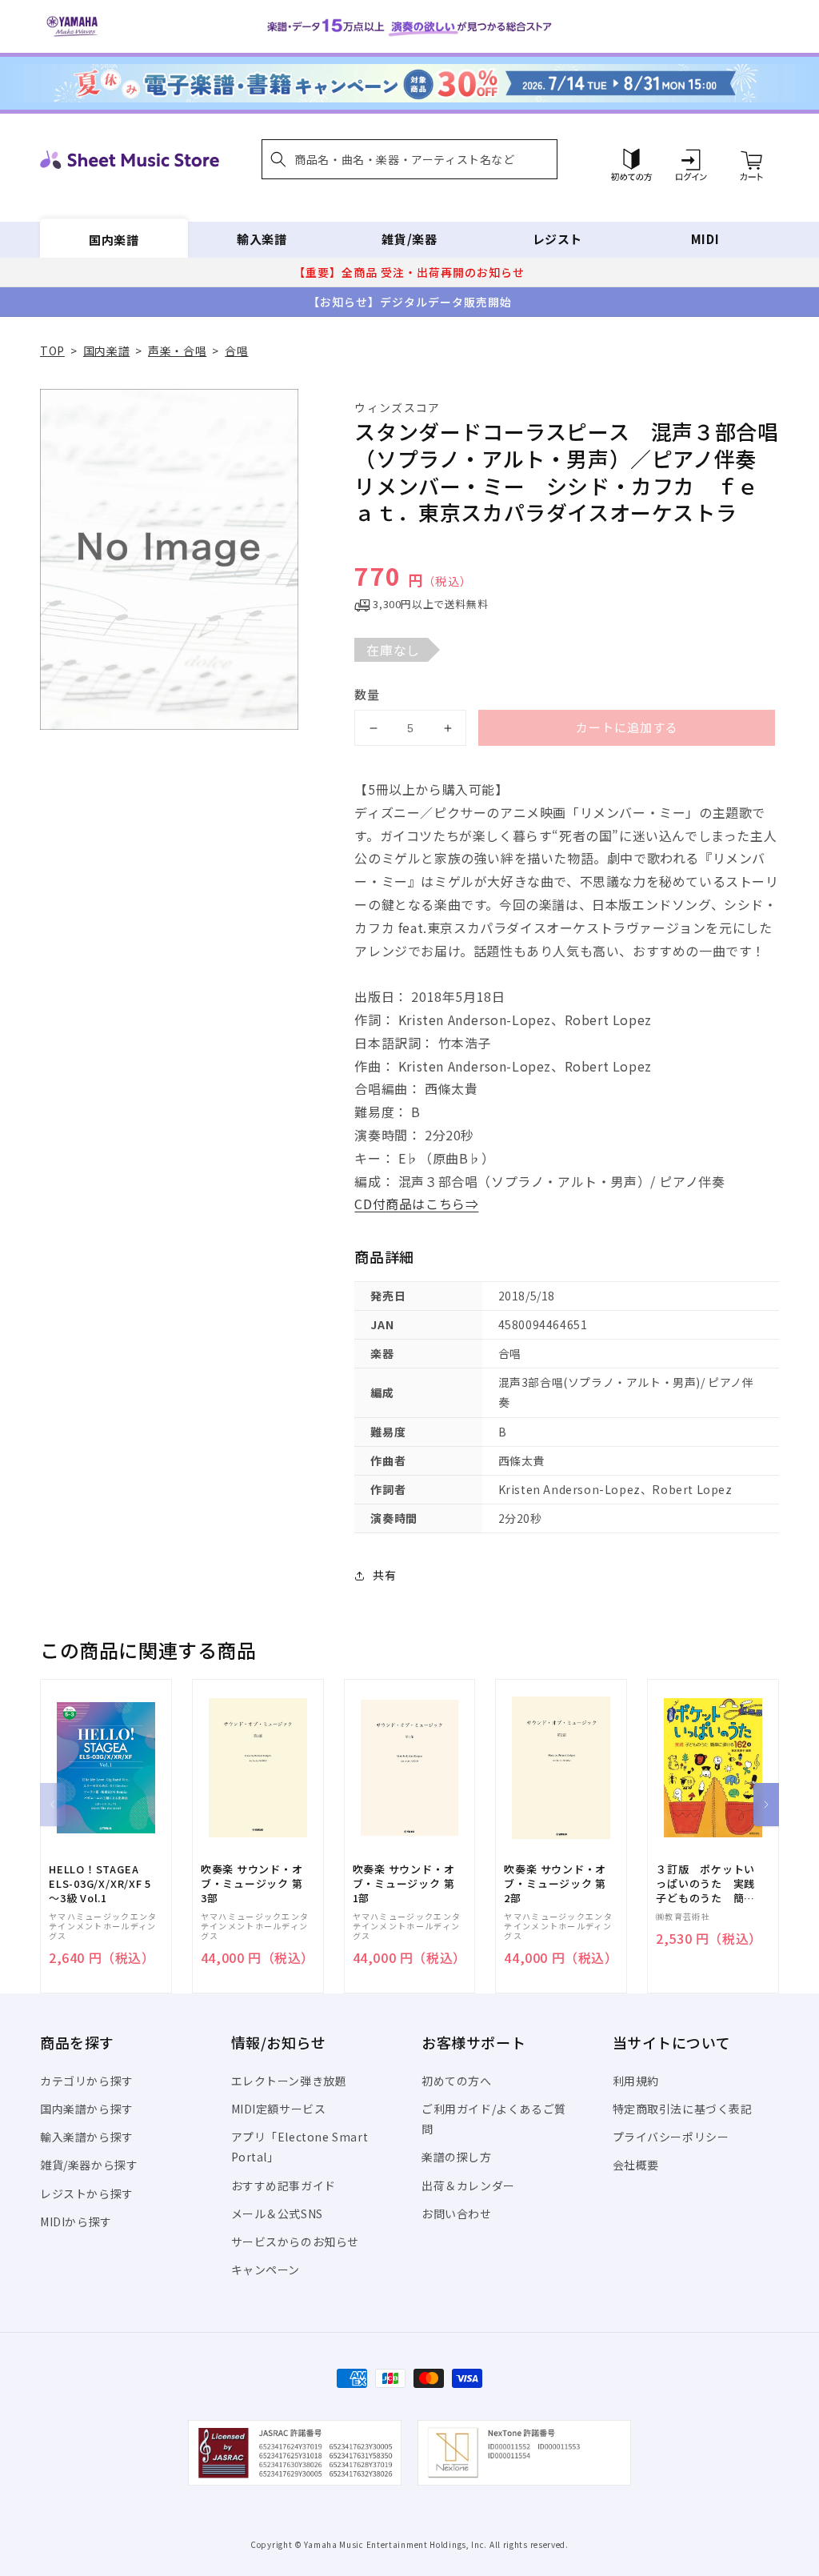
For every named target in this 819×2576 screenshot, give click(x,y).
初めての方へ (457, 2081)
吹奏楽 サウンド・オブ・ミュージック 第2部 (555, 1884)
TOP (52, 351)
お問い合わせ (457, 2213)
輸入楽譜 (262, 239)
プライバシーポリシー (671, 2137)
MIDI (705, 239)
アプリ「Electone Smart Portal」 (300, 2147)
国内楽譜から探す (87, 2109)
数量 (367, 694)
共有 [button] (384, 1575)
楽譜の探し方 (457, 2157)
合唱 (236, 351)
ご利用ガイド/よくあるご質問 (494, 2119)
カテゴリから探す (87, 2081)
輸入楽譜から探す (87, 2137)
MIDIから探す (76, 2221)
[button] (409, 159)
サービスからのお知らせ (296, 2241)
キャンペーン (266, 2270)
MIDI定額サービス (279, 2109)
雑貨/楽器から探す (89, 2165)
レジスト (557, 239)
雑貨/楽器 (409, 239)
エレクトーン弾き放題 (289, 2081)
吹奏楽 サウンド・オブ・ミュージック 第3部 (252, 1884)
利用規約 (636, 2081)
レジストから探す (87, 2193)
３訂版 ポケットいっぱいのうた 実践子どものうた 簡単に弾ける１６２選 (705, 1884)
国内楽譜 (114, 239)
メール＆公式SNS (277, 2213)
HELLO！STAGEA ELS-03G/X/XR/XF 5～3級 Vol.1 (100, 1884)
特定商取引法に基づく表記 (683, 2109)
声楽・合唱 (177, 351)
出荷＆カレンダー (468, 2185)
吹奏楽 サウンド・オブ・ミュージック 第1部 (404, 1884)
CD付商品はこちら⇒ (416, 1204)
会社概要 (636, 2165)
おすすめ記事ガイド (284, 2185)
